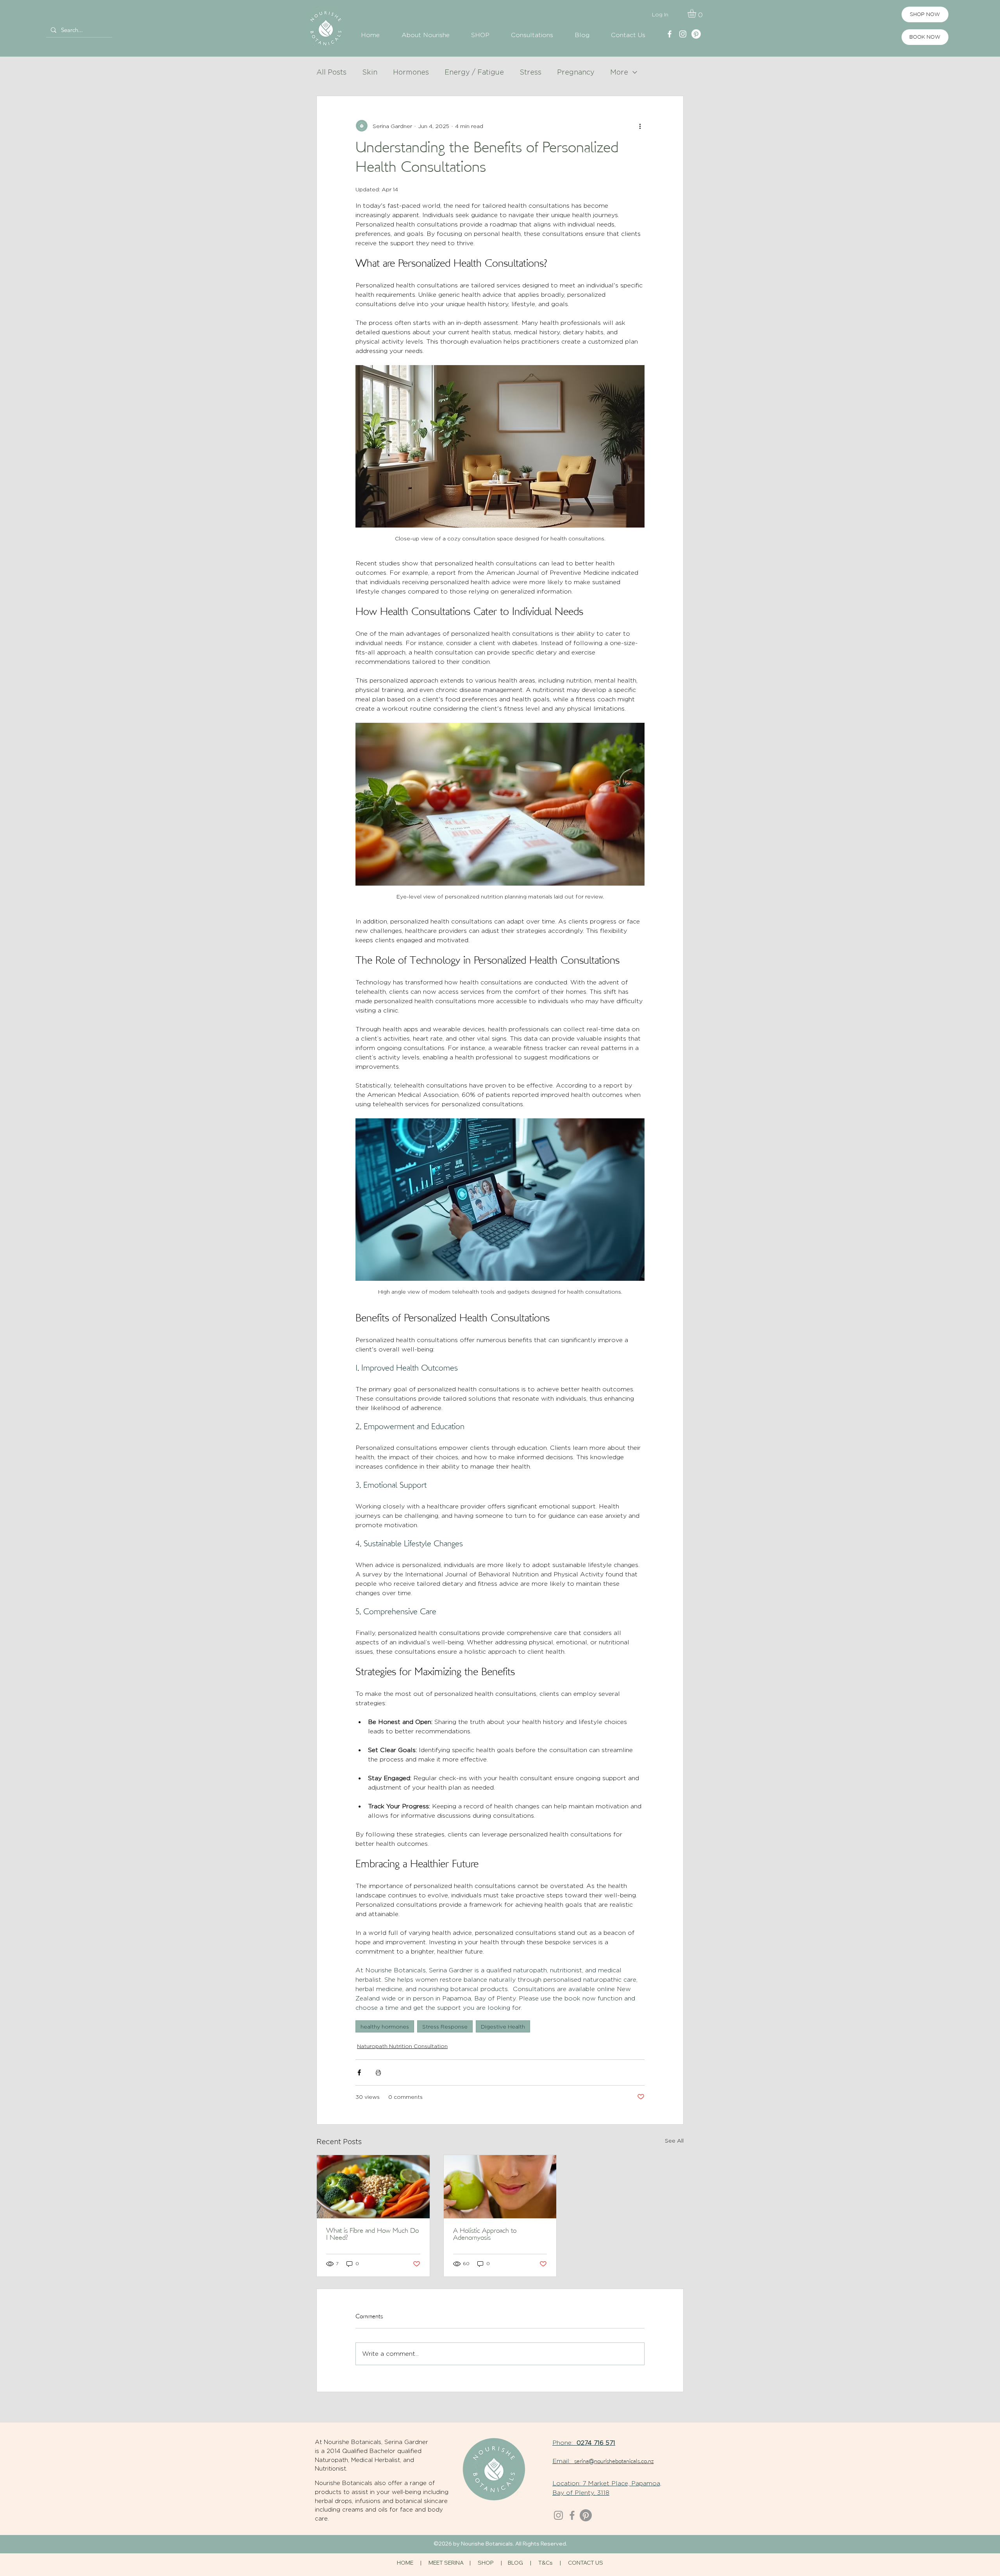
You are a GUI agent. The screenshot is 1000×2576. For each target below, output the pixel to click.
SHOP (486, 2563)
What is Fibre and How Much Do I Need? (372, 2235)
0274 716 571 (596, 2443)
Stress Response (445, 2026)
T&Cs (546, 2563)
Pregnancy (576, 72)
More (619, 72)
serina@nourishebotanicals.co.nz (614, 2462)
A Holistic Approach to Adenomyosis (485, 2235)
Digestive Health (503, 2026)
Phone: (564, 2443)
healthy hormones (385, 2026)
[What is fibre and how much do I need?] (373, 2187)
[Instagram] (558, 2515)
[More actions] (640, 126)
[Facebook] (572, 2515)
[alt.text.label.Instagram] (683, 34)
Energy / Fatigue (474, 72)
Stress (530, 72)
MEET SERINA (446, 2563)
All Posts (331, 72)
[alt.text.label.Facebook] (670, 34)
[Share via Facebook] (359, 2072)
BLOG (515, 2563)
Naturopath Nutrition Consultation (402, 2046)
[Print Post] (378, 2072)
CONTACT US (586, 2563)
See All (674, 2140)
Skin (370, 72)
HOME (405, 2563)
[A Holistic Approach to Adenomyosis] (500, 2187)
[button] (697, 13)
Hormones (411, 72)
